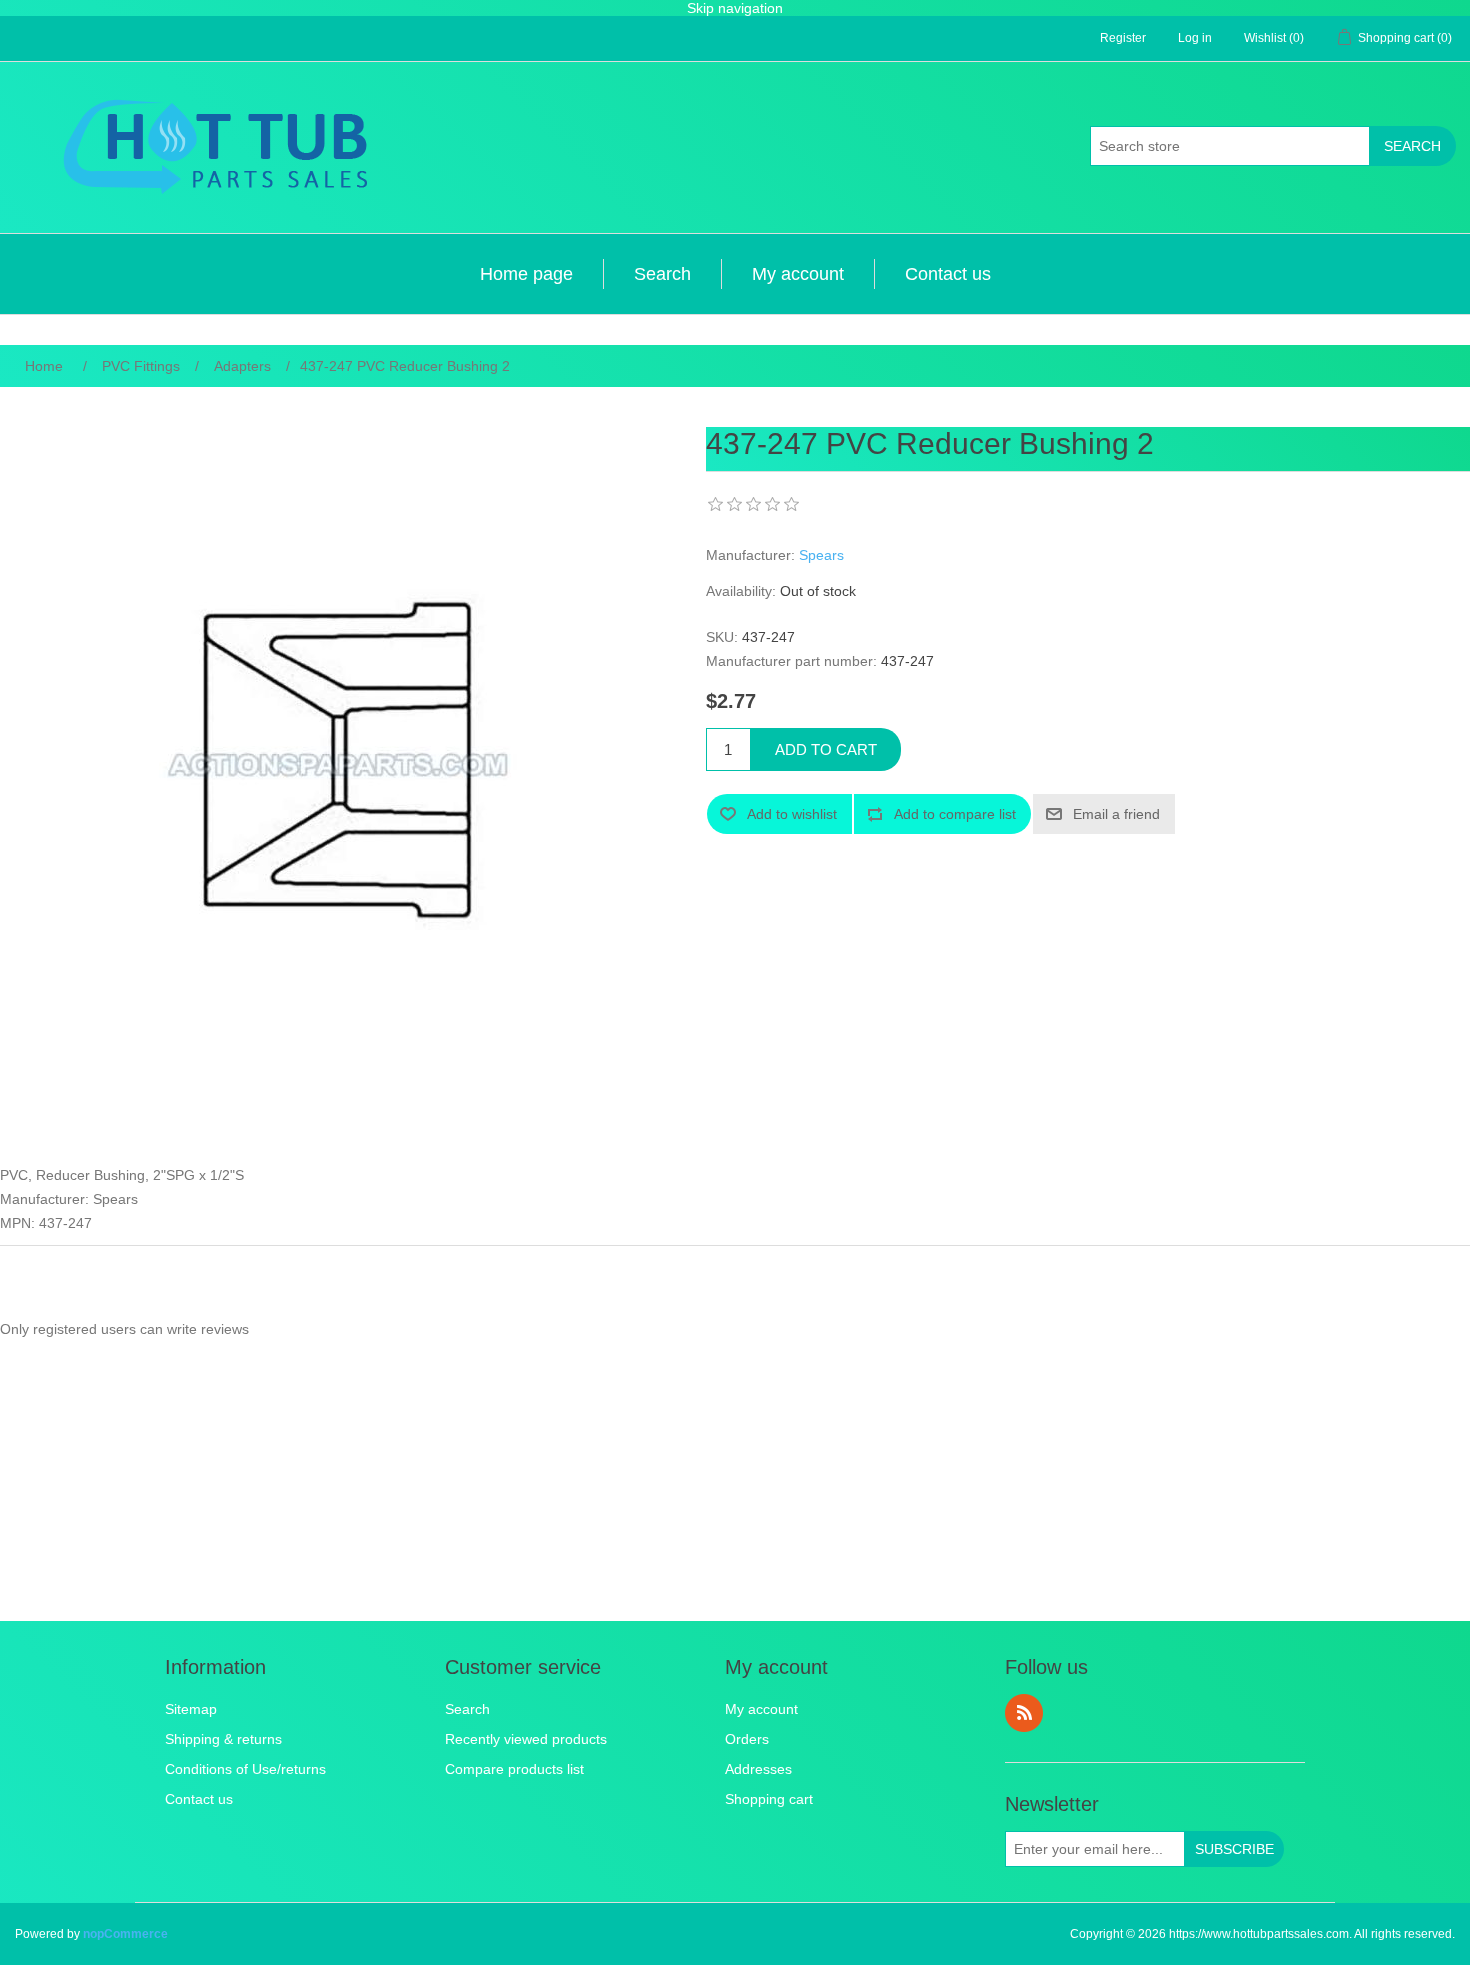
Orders (747, 1739)
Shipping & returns (223, 1739)
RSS (1024, 1713)
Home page (526, 274)
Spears (821, 555)
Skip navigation (735, 8)
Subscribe (1234, 1849)
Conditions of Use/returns (245, 1769)
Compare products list (514, 1769)
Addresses (758, 1769)
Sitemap (191, 1709)
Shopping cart (769, 1799)
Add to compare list (955, 814)
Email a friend (1116, 814)
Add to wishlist (792, 814)
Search (1412, 146)
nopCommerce (125, 1934)
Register (1123, 38)
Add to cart (826, 749)
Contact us (948, 274)
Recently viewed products (526, 1739)
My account (798, 274)
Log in (1195, 38)
